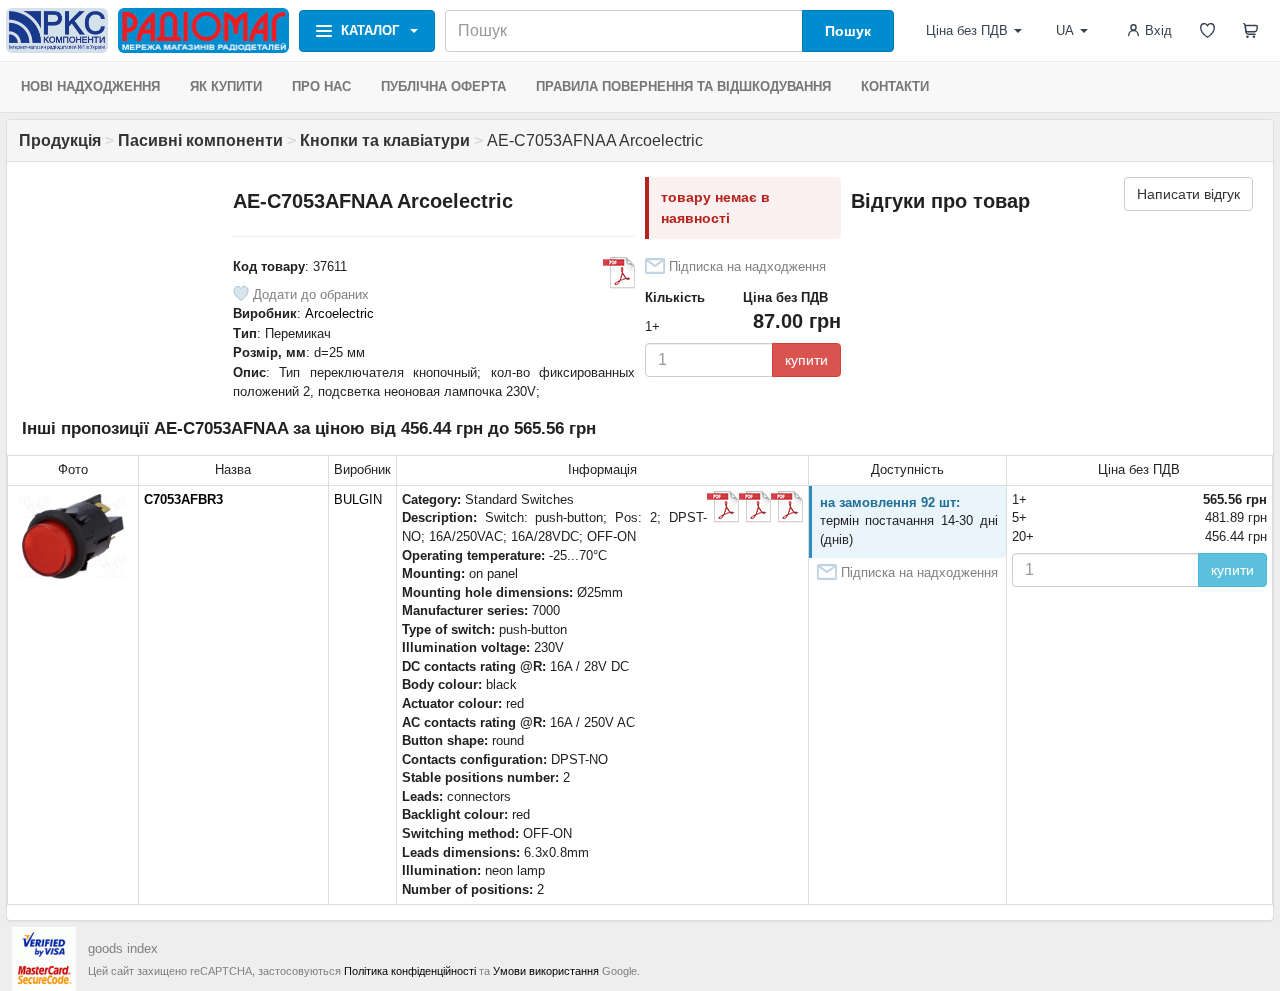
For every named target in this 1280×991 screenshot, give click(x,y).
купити (806, 360)
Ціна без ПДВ (967, 30)
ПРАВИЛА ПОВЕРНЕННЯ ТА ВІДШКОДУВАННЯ (683, 86)
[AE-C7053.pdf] (619, 273)
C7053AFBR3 (183, 499)
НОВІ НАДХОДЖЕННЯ (90, 86)
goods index (123, 948)
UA (1065, 30)
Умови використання (546, 971)
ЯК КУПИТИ (226, 86)
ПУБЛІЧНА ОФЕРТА (443, 86)
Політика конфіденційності (410, 971)
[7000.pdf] (755, 507)
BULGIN (358, 499)
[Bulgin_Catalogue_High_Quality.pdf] (723, 507)
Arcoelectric (339, 313)
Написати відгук (1188, 194)
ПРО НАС (321, 86)
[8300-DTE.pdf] (787, 507)
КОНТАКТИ (895, 86)
